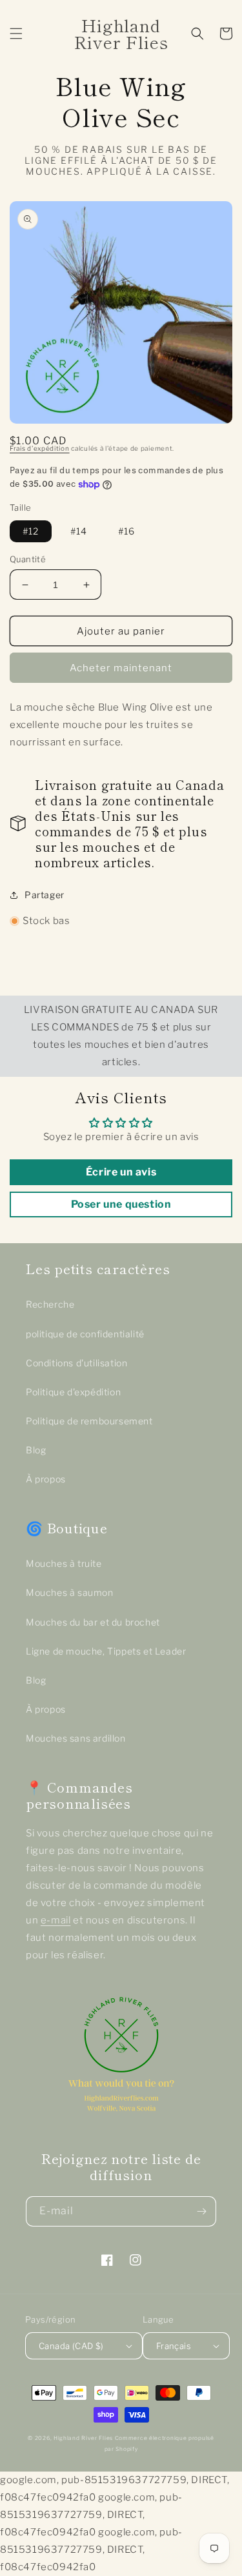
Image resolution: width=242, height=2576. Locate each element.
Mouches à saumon (70, 1592)
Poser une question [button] (121, 1204)
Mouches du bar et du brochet (93, 1622)
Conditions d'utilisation (76, 1363)
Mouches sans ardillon (76, 1738)
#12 (31, 531)
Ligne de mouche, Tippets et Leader (106, 1651)
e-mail (56, 1920)
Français (174, 2346)
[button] (16, 34)
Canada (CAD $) (71, 2346)
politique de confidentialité (85, 1334)
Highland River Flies (83, 2438)
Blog (36, 1450)
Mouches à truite (64, 1563)
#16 (126, 531)
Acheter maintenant (121, 668)
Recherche (50, 1304)
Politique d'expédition (73, 1392)
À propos (46, 1479)
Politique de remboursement (89, 1421)
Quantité (28, 559)
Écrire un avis (121, 1172)
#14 (79, 531)
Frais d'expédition (40, 448)
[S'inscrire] (201, 2211)
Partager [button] (45, 895)
